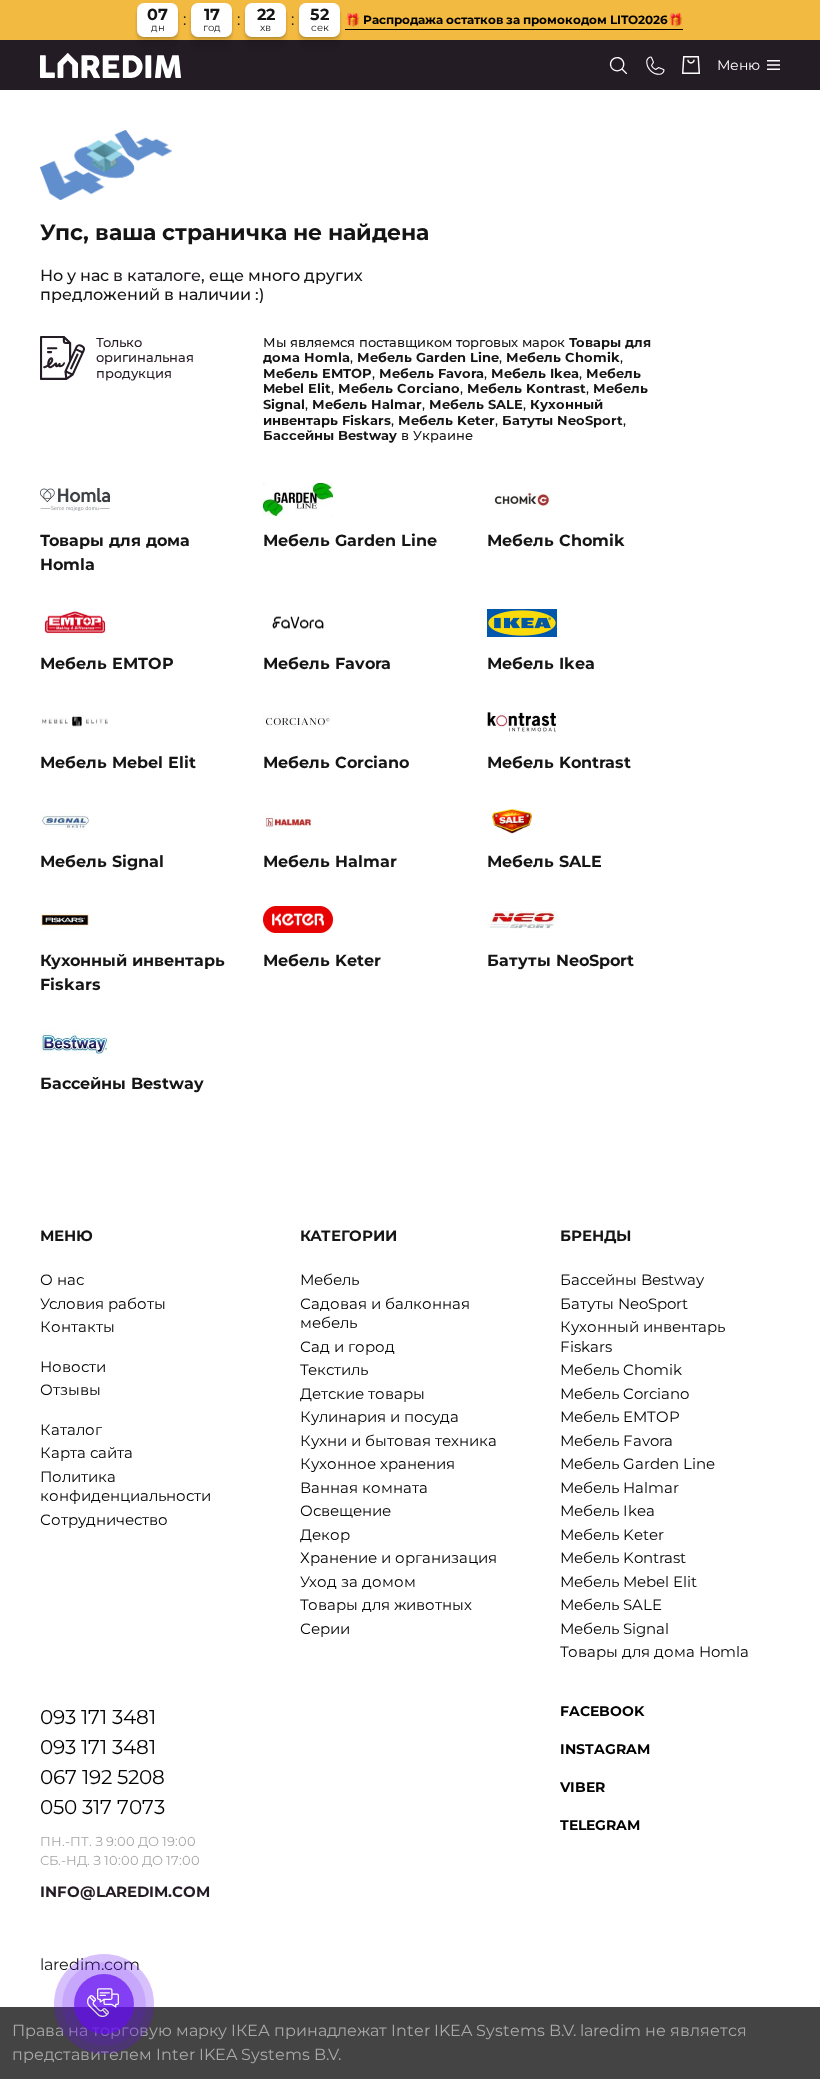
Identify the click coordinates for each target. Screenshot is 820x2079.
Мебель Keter (612, 1534)
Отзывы (70, 1389)
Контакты (77, 1326)
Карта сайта (86, 1452)
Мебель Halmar (619, 1487)
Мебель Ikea (607, 1510)
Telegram (600, 1825)
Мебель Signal (614, 1628)
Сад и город (347, 1346)
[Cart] (691, 65)
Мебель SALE (611, 1604)
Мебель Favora (616, 1440)
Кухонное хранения (377, 1463)
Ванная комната (364, 1487)
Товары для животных (386, 1604)
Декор (325, 1534)
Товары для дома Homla (654, 1651)
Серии (325, 1628)
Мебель (329, 1279)
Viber (582, 1787)
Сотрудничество (104, 1519)
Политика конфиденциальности (125, 1486)
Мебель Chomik (621, 1369)
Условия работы (103, 1303)
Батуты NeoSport (624, 1303)
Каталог (71, 1429)
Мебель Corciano (624, 1393)
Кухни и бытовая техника (398, 1440)
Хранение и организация (398, 1557)
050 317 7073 (102, 1807)
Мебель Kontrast (623, 1557)
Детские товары (362, 1393)
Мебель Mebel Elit (628, 1581)
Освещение (345, 1510)
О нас (62, 1279)
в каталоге (157, 275)
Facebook (602, 1711)
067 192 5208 (102, 1777)
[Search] (618, 65)
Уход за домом (358, 1581)
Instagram (605, 1749)
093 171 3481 (98, 1717)
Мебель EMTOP (620, 1416)
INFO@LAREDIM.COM (125, 1891)
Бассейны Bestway (632, 1279)
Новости (73, 1366)
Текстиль (334, 1369)
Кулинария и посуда (379, 1416)
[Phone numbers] (655, 65)
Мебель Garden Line (637, 1463)
